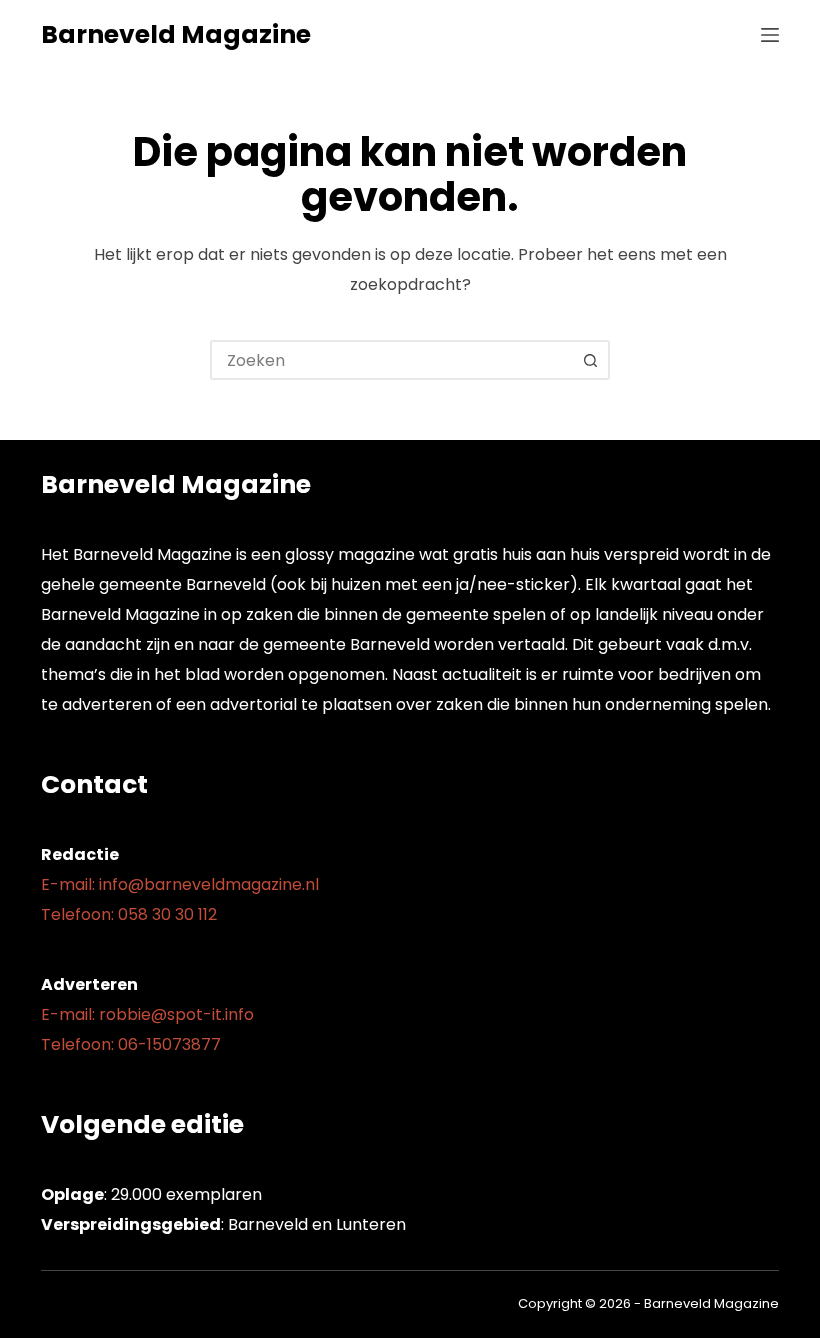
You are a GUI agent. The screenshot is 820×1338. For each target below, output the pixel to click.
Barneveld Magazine (176, 34)
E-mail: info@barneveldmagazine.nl (180, 884)
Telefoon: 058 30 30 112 (129, 914)
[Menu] (770, 35)
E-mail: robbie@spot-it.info (147, 1014)
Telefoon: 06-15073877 (131, 1044)
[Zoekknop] (590, 360)
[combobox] (392, 360)
